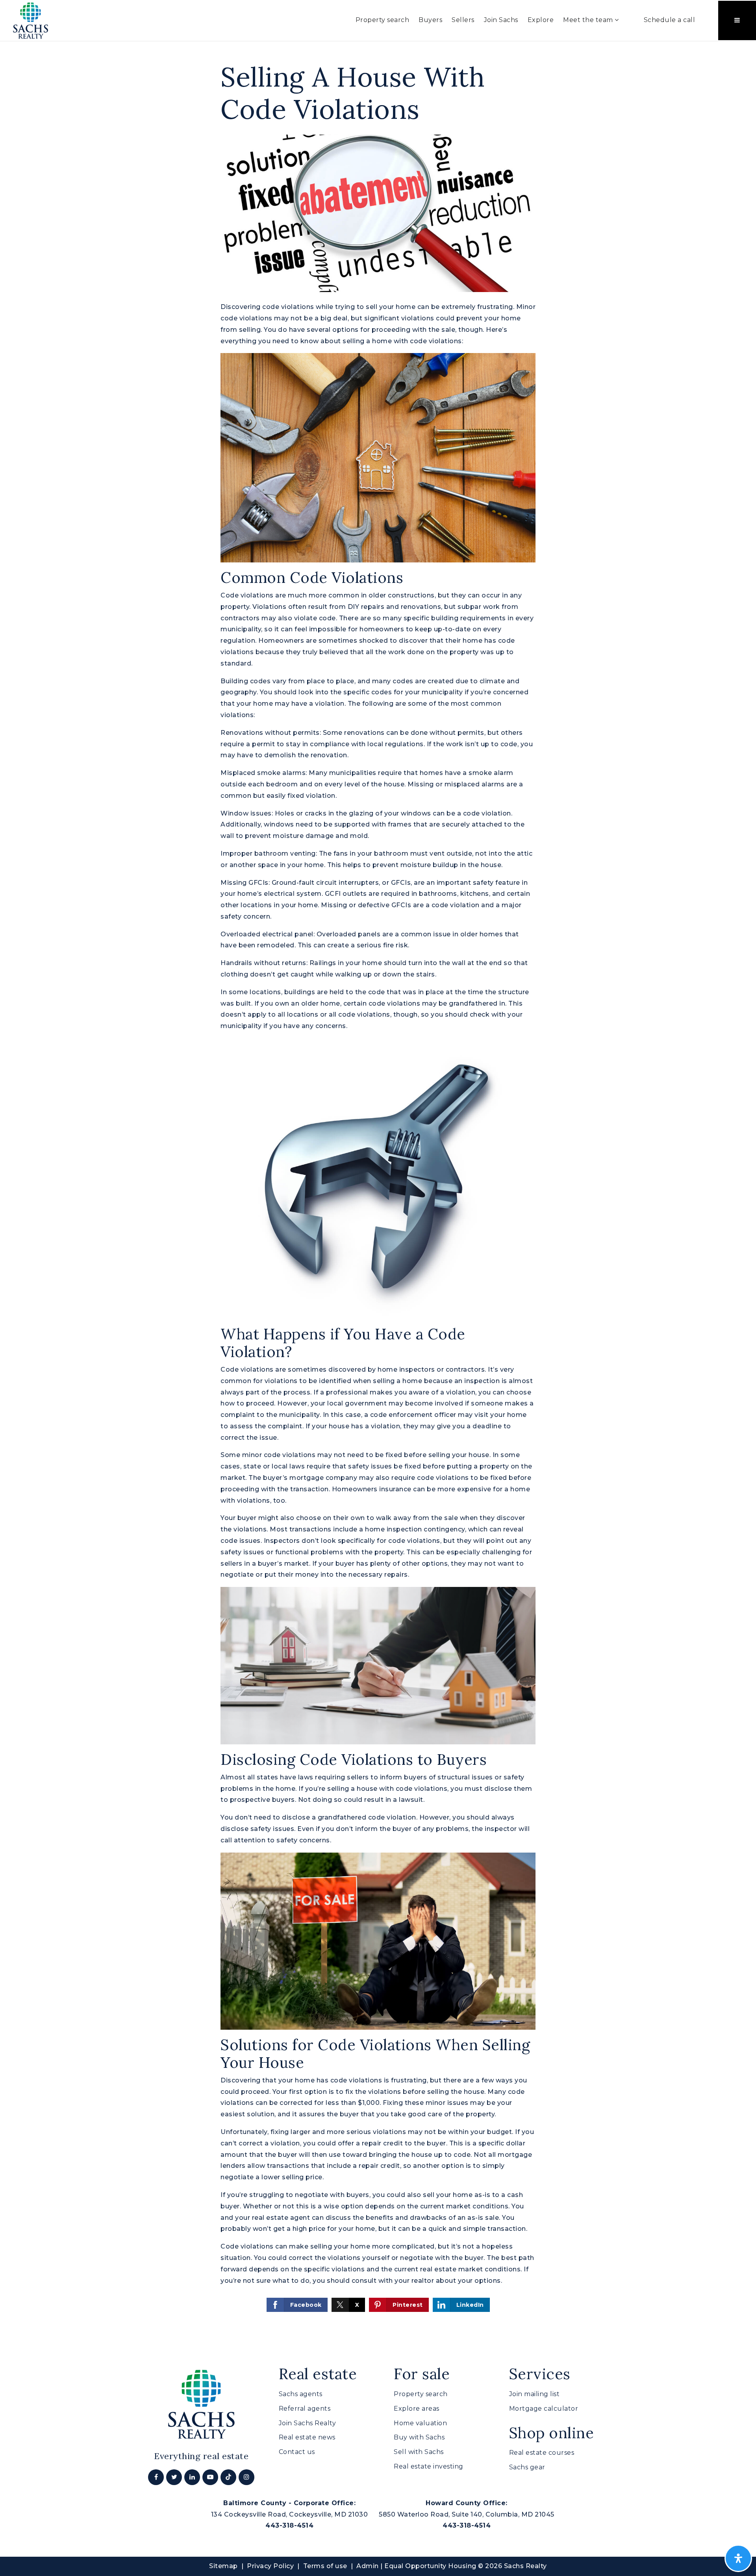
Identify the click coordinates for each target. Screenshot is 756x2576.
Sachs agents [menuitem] (301, 2394)
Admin (368, 2566)
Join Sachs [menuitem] (501, 20)
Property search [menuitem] (383, 20)
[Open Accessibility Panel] (738, 2558)
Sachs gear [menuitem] (527, 2467)
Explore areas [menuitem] (417, 2409)
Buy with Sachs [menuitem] (419, 2437)
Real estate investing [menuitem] (429, 2466)
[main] (378, 1187)
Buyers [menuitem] (430, 20)
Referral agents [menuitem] (305, 2409)
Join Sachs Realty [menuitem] (308, 2423)
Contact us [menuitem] (297, 2452)
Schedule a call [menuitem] (670, 20)
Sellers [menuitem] (463, 20)
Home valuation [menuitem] (420, 2423)
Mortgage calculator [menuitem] (544, 2409)
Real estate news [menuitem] (307, 2437)
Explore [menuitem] (541, 20)
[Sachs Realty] (31, 20)
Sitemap (223, 2566)
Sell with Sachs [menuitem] (419, 2452)
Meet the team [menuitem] (589, 20)
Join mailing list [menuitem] (535, 2394)
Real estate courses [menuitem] (542, 2453)
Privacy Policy (270, 2566)
